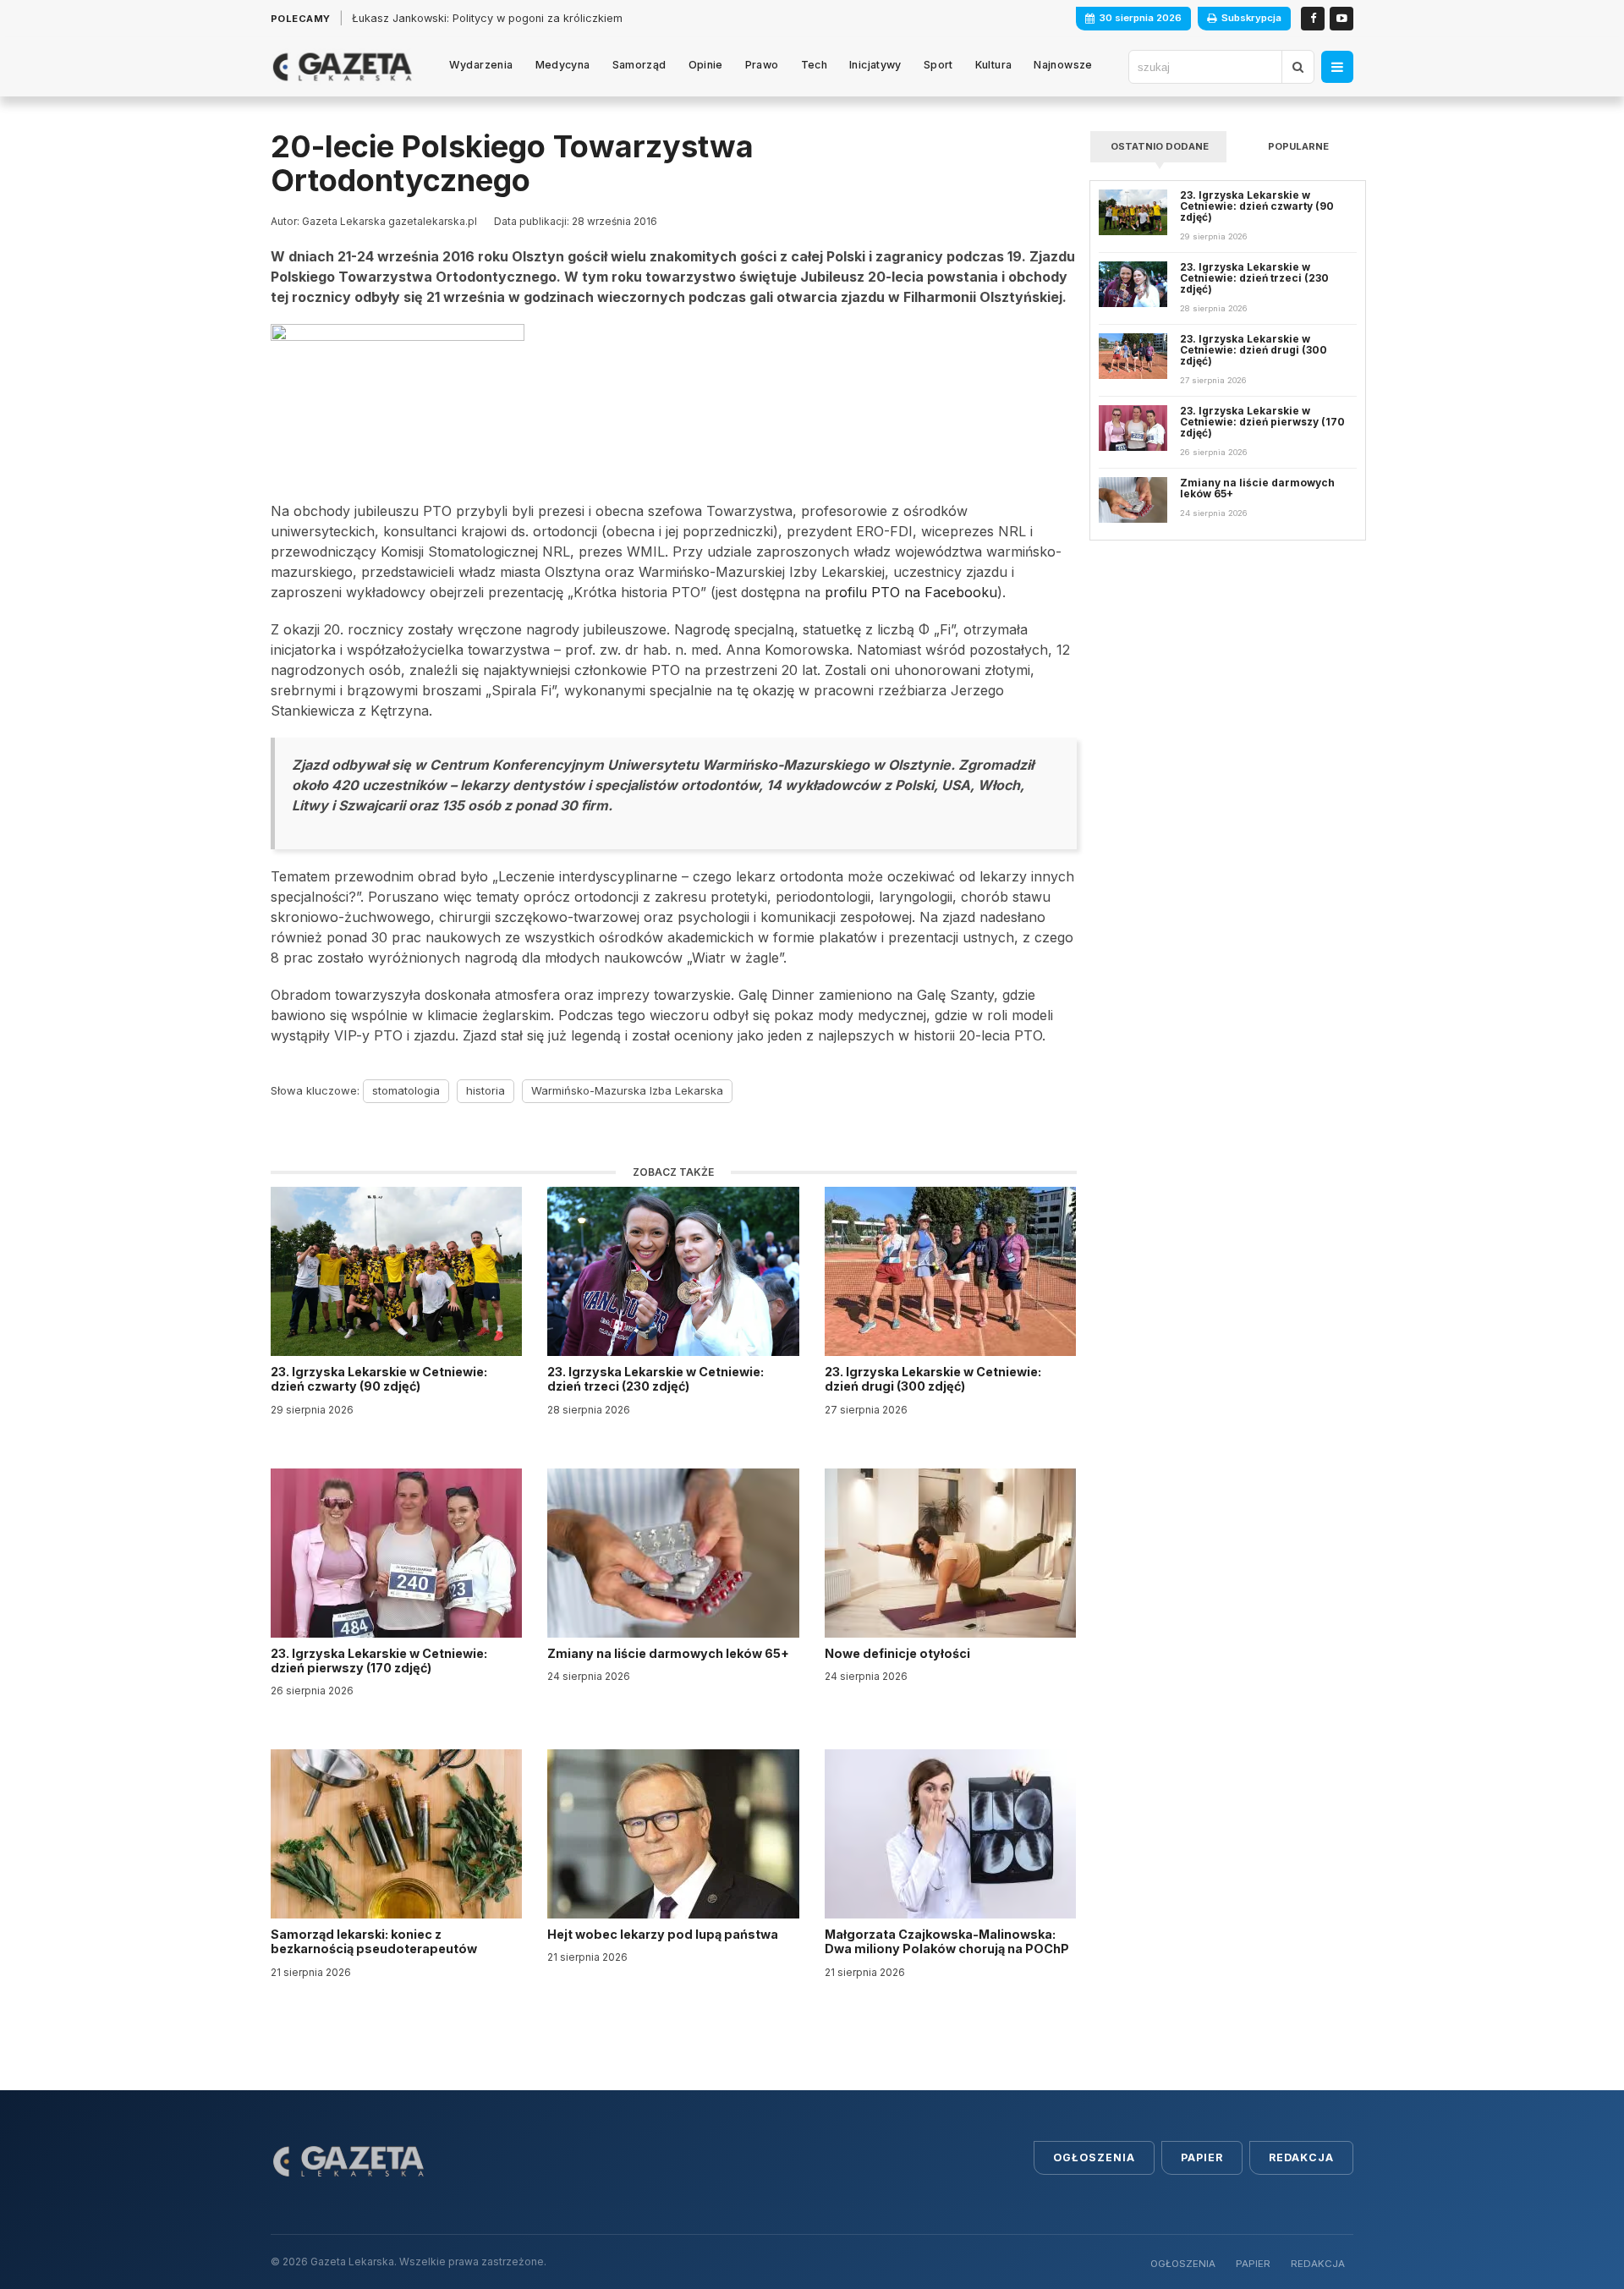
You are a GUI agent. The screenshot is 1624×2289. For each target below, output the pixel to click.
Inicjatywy (875, 65)
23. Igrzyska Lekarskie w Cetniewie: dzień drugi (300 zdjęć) (933, 1379)
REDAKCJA (1318, 2264)
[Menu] (1337, 67)
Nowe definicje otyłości (899, 1653)
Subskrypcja (1251, 18)
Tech (815, 65)
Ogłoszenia (1094, 2157)
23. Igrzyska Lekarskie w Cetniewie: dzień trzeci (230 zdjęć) (656, 1379)
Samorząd (639, 65)
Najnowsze (1063, 65)
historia (486, 1090)
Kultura (994, 65)
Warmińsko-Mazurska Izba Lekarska (627, 1090)
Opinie (706, 65)
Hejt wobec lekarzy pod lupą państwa (664, 1934)
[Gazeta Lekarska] (342, 67)
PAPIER (1253, 2264)
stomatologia (406, 1090)
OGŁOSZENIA (1183, 2264)
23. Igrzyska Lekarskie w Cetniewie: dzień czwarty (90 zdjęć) (379, 1379)
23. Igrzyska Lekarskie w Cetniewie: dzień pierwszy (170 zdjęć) (379, 1660)
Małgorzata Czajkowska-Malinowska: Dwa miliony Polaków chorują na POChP (947, 1941)
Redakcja (1301, 2157)
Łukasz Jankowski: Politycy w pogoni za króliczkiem (487, 18)
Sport (938, 65)
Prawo (762, 65)
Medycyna (563, 65)
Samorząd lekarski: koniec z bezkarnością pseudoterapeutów (375, 1941)
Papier (1202, 2157)
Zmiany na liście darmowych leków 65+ (669, 1653)
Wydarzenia (481, 65)
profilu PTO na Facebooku (909, 592)
